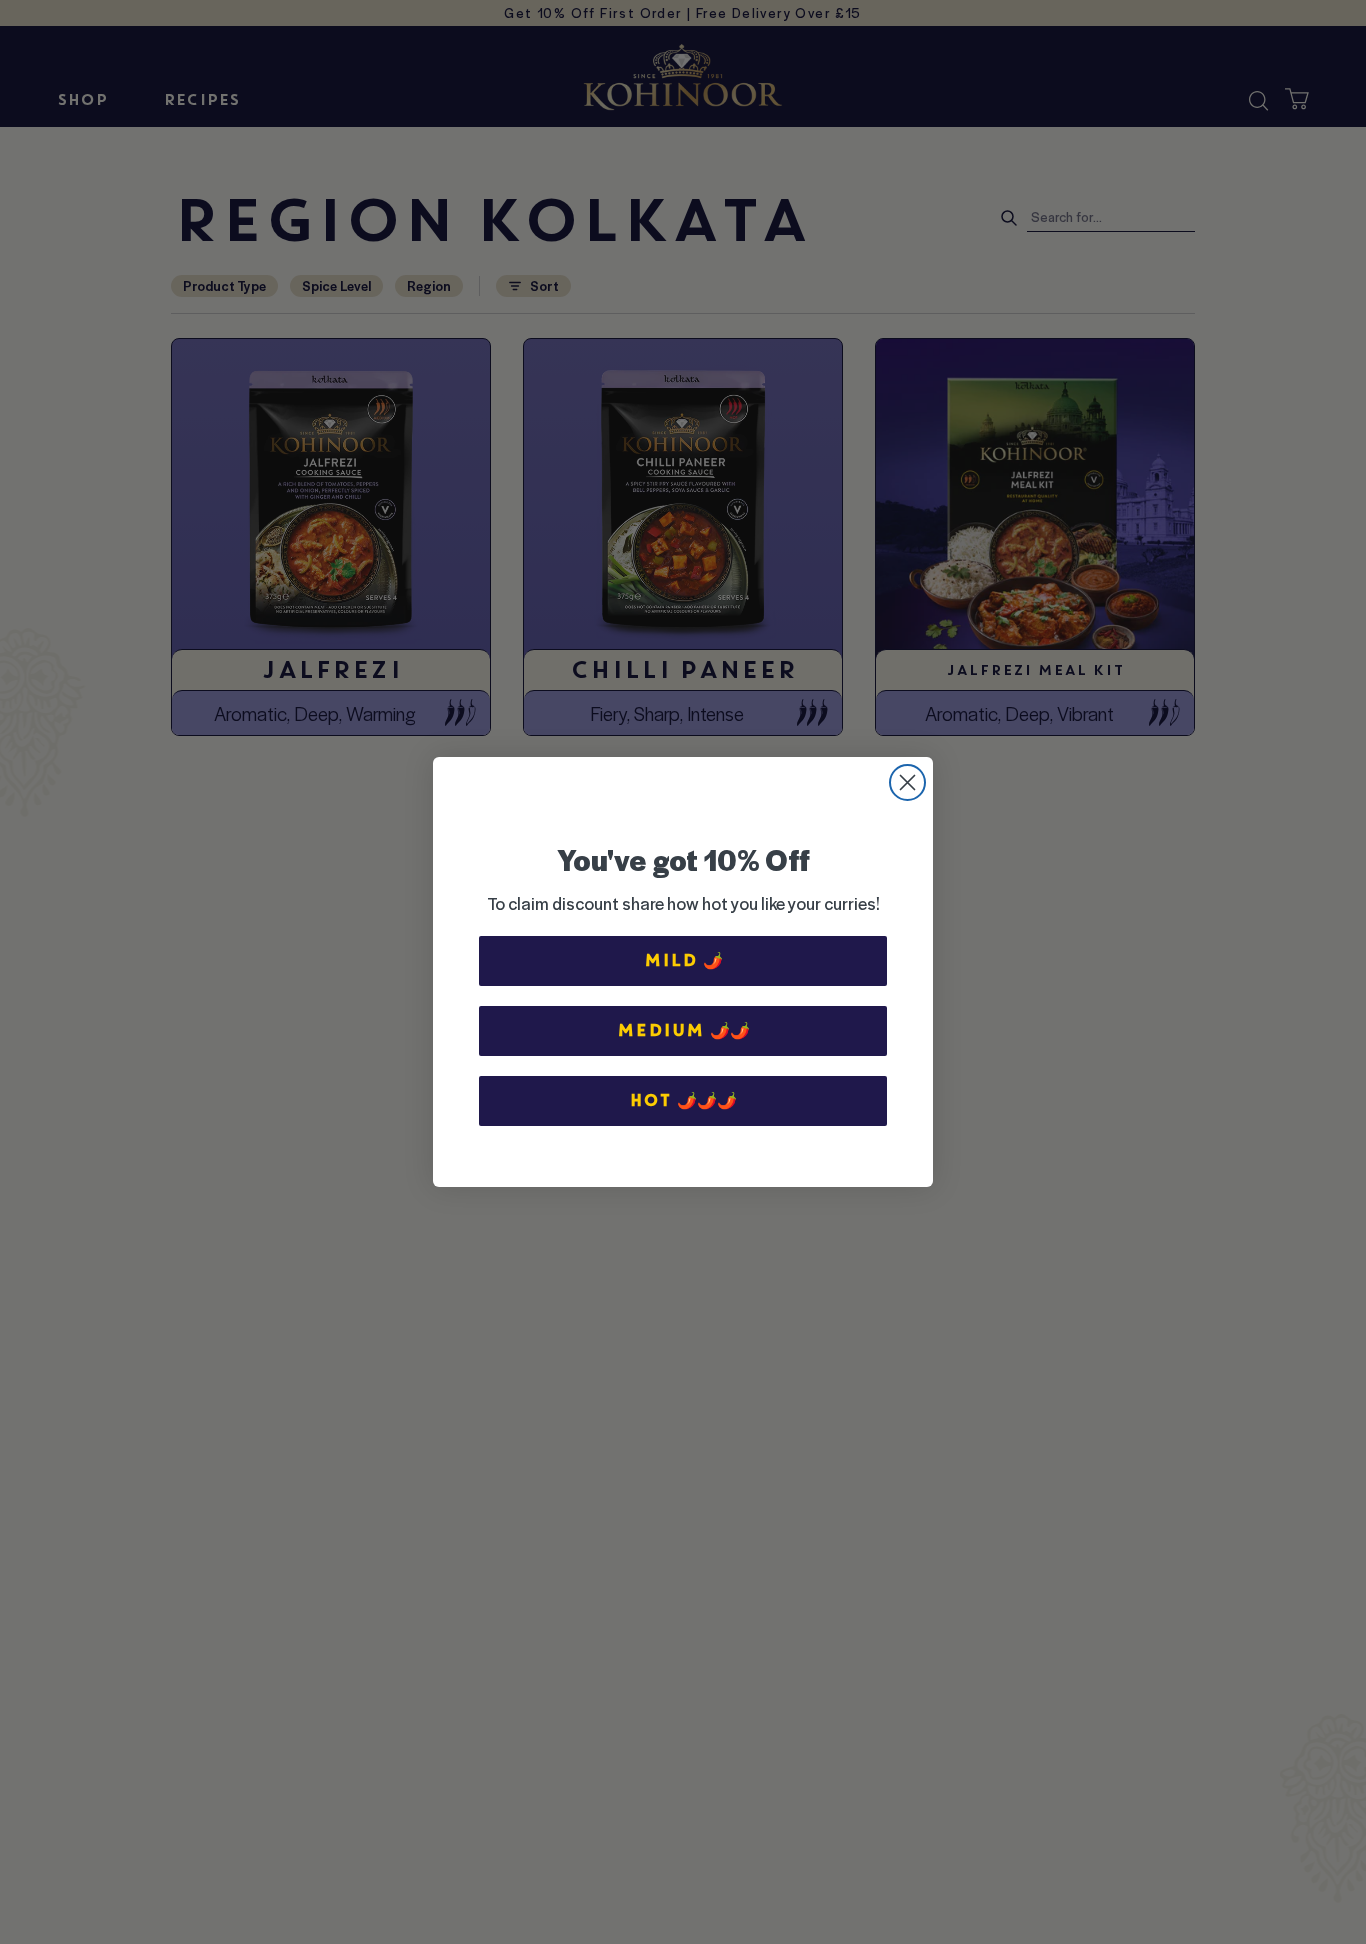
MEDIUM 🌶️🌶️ (683, 1030)
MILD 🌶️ (683, 960)
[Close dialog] (907, 782)
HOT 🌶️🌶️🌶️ (683, 1100)
